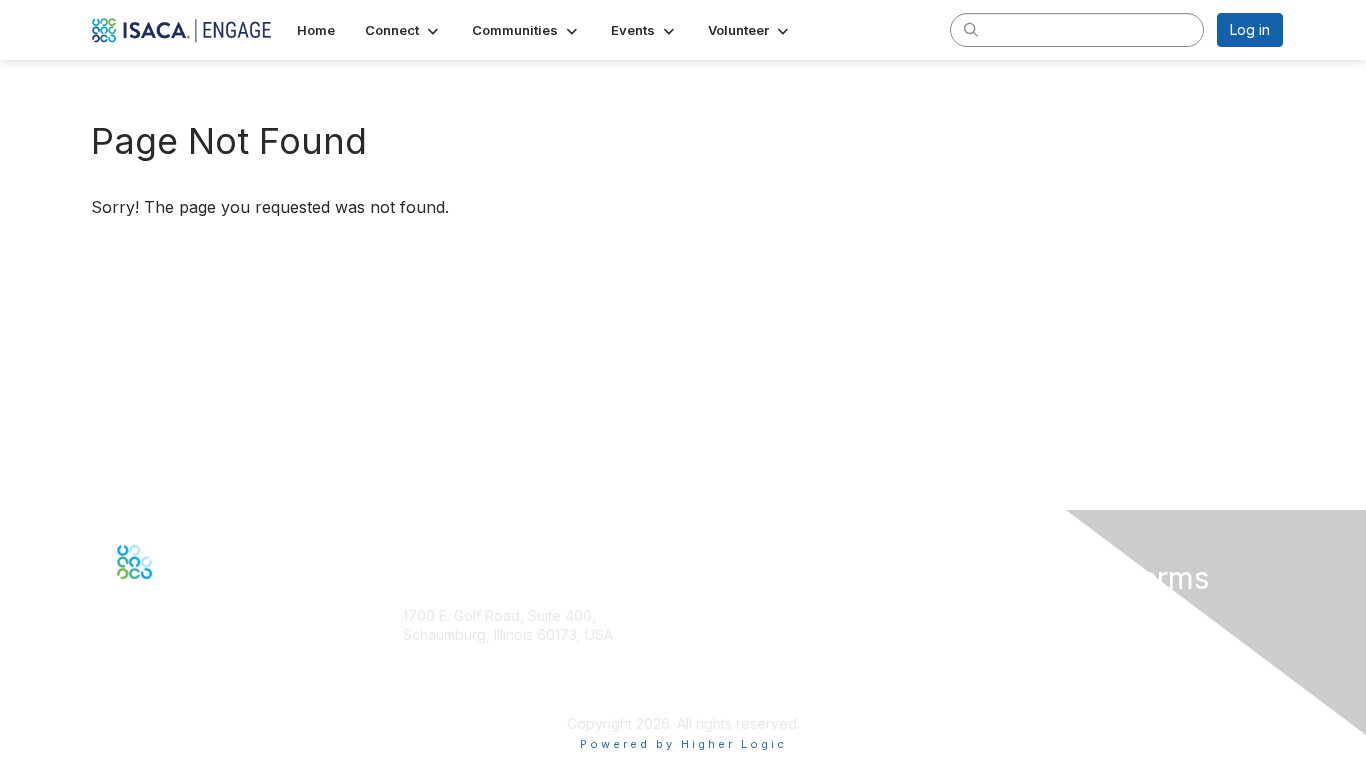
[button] (403, 30)
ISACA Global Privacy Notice (1073, 693)
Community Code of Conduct (1075, 634)
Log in (1250, 29)
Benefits (718, 670)
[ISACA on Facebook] (123, 593)
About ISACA (1021, 615)
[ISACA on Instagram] (209, 593)
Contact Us (439, 693)
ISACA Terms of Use (1046, 674)
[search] (971, 29)
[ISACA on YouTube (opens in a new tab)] (188, 593)
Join (705, 651)
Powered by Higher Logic (683, 744)
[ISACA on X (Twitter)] (145, 593)
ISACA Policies (1027, 654)
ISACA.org (436, 654)
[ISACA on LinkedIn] (166, 593)
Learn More (729, 690)
